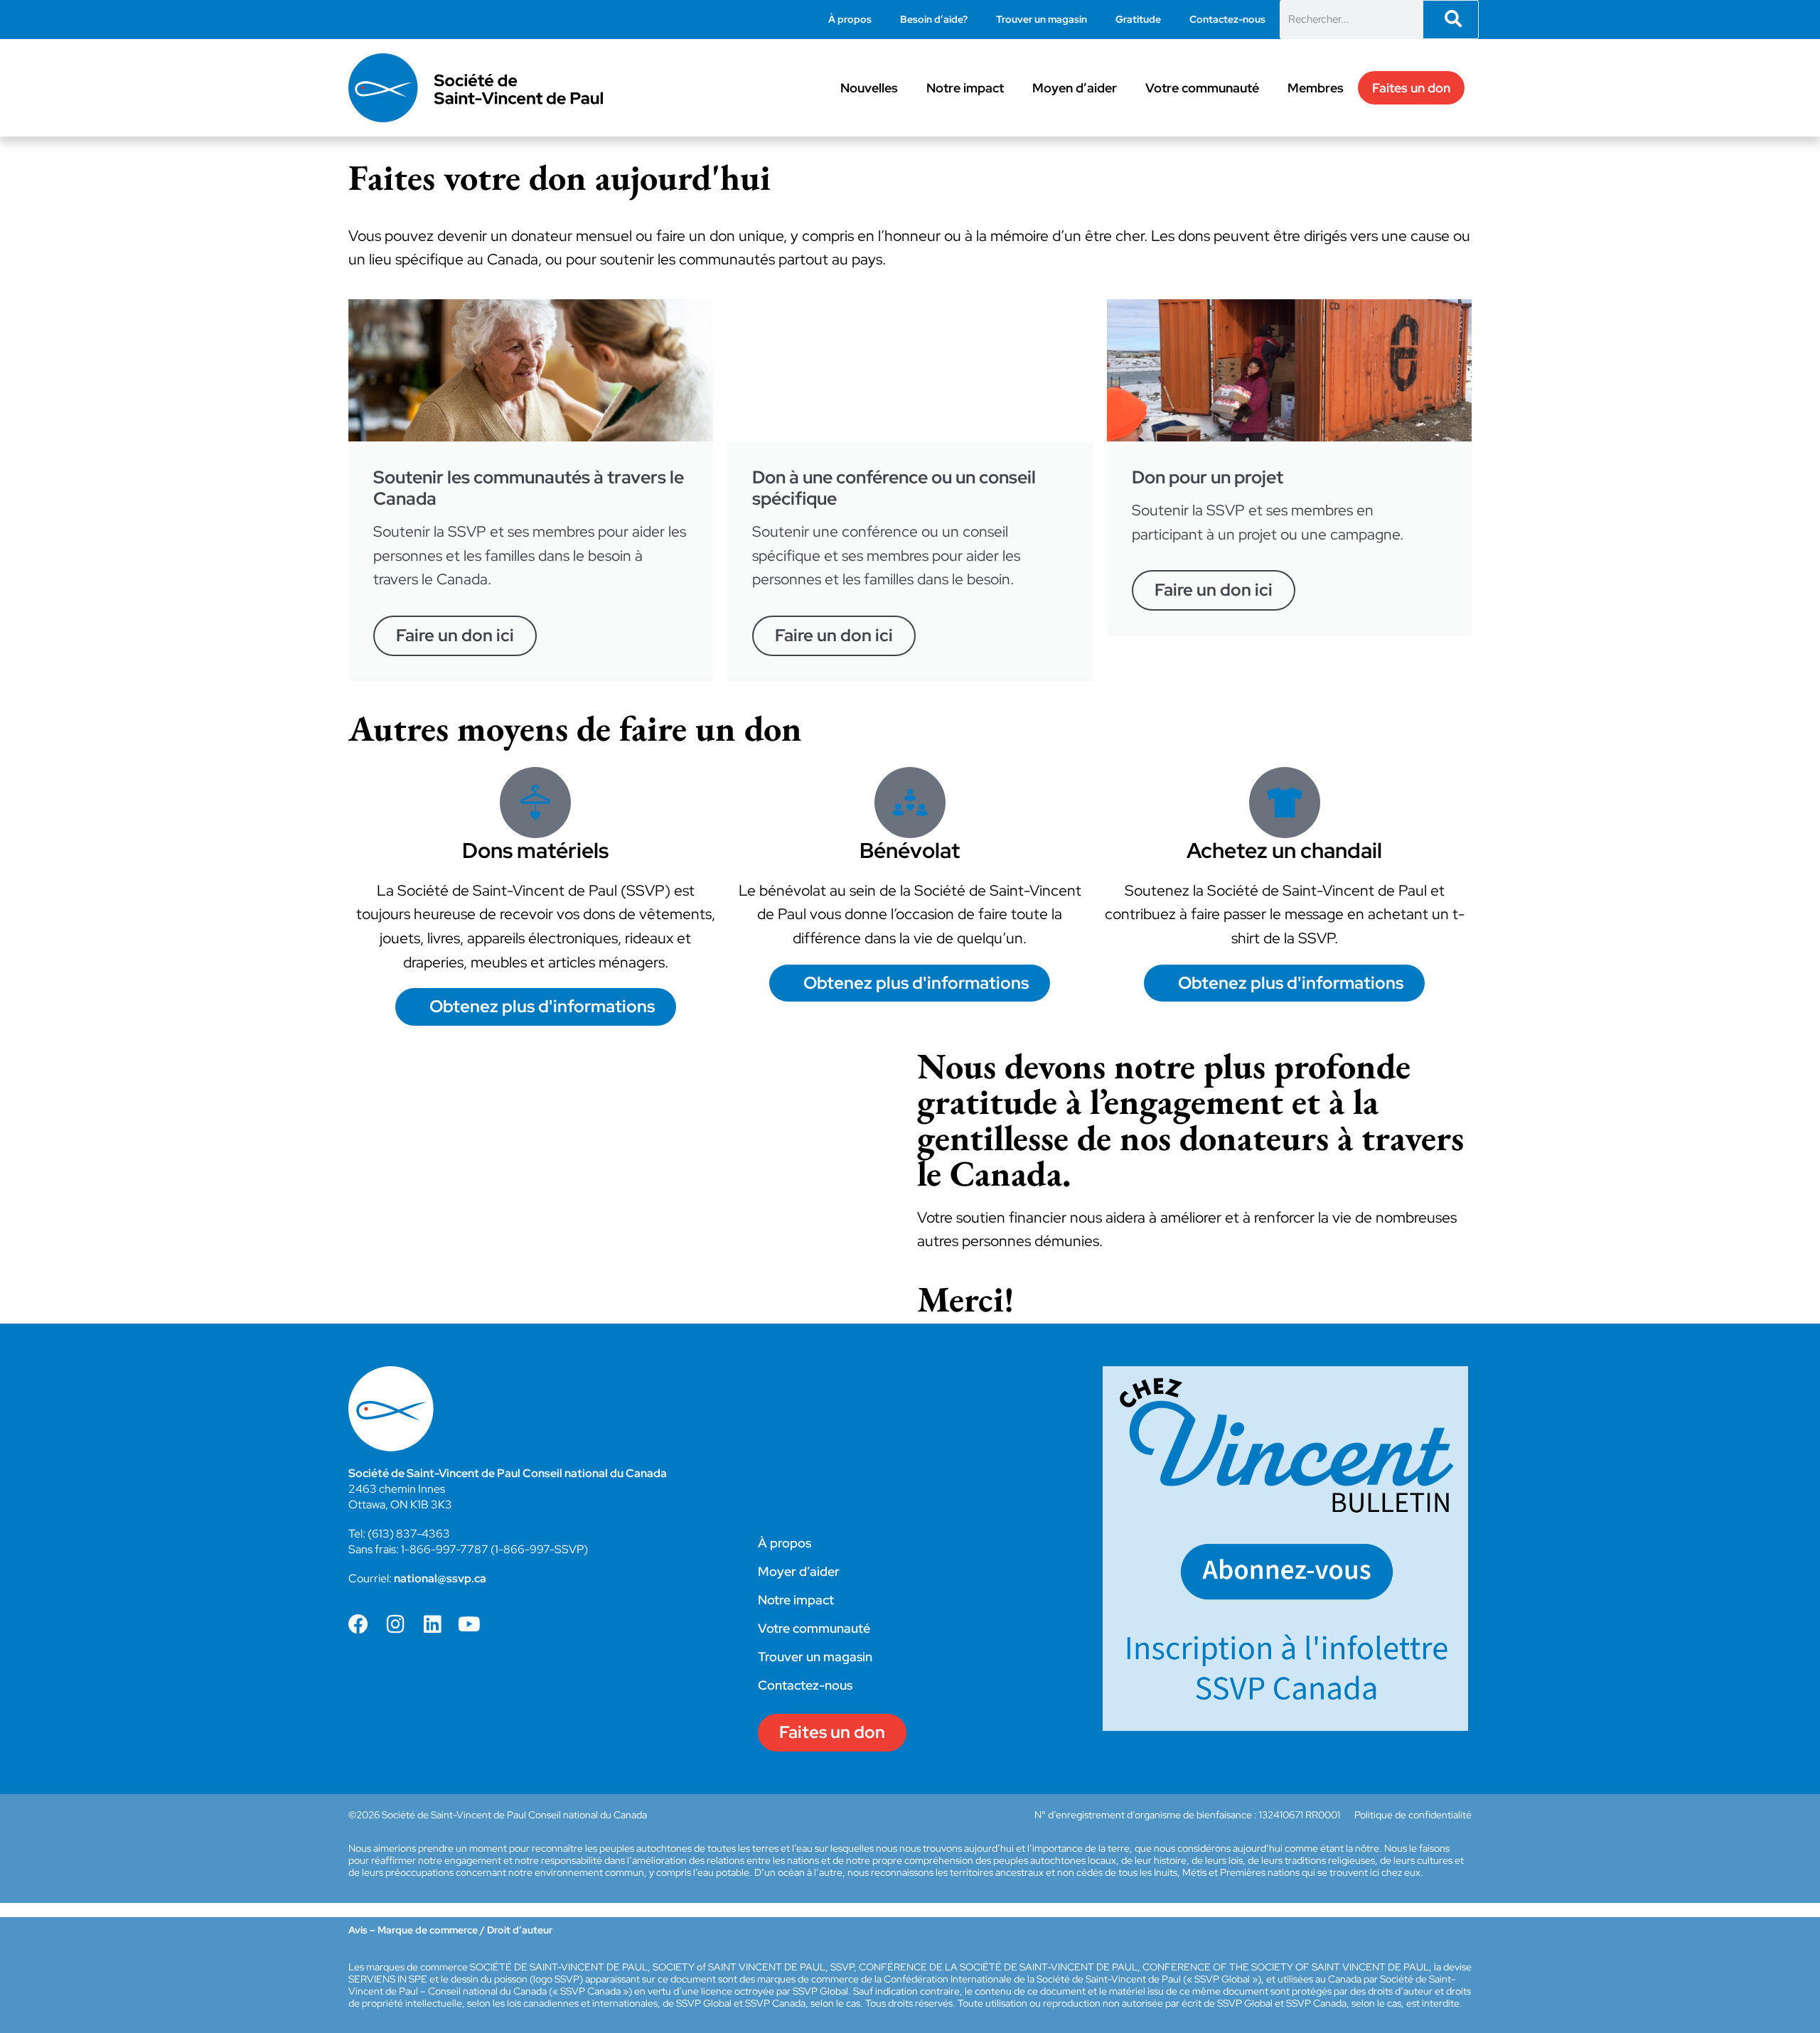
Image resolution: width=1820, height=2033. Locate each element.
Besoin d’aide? (934, 19)
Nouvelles (869, 88)
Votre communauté (1202, 88)
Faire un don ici (455, 635)
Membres (1316, 88)
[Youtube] (469, 1624)
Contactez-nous (1227, 19)
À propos (850, 19)
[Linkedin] (432, 1624)
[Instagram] (395, 1624)
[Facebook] (358, 1624)
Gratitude (1138, 19)
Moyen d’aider (1075, 88)
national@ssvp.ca (440, 1578)
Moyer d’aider (799, 1571)
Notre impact (965, 88)
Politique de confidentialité (1413, 1815)
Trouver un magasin (1042, 19)
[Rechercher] (1451, 20)
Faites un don (1411, 88)
